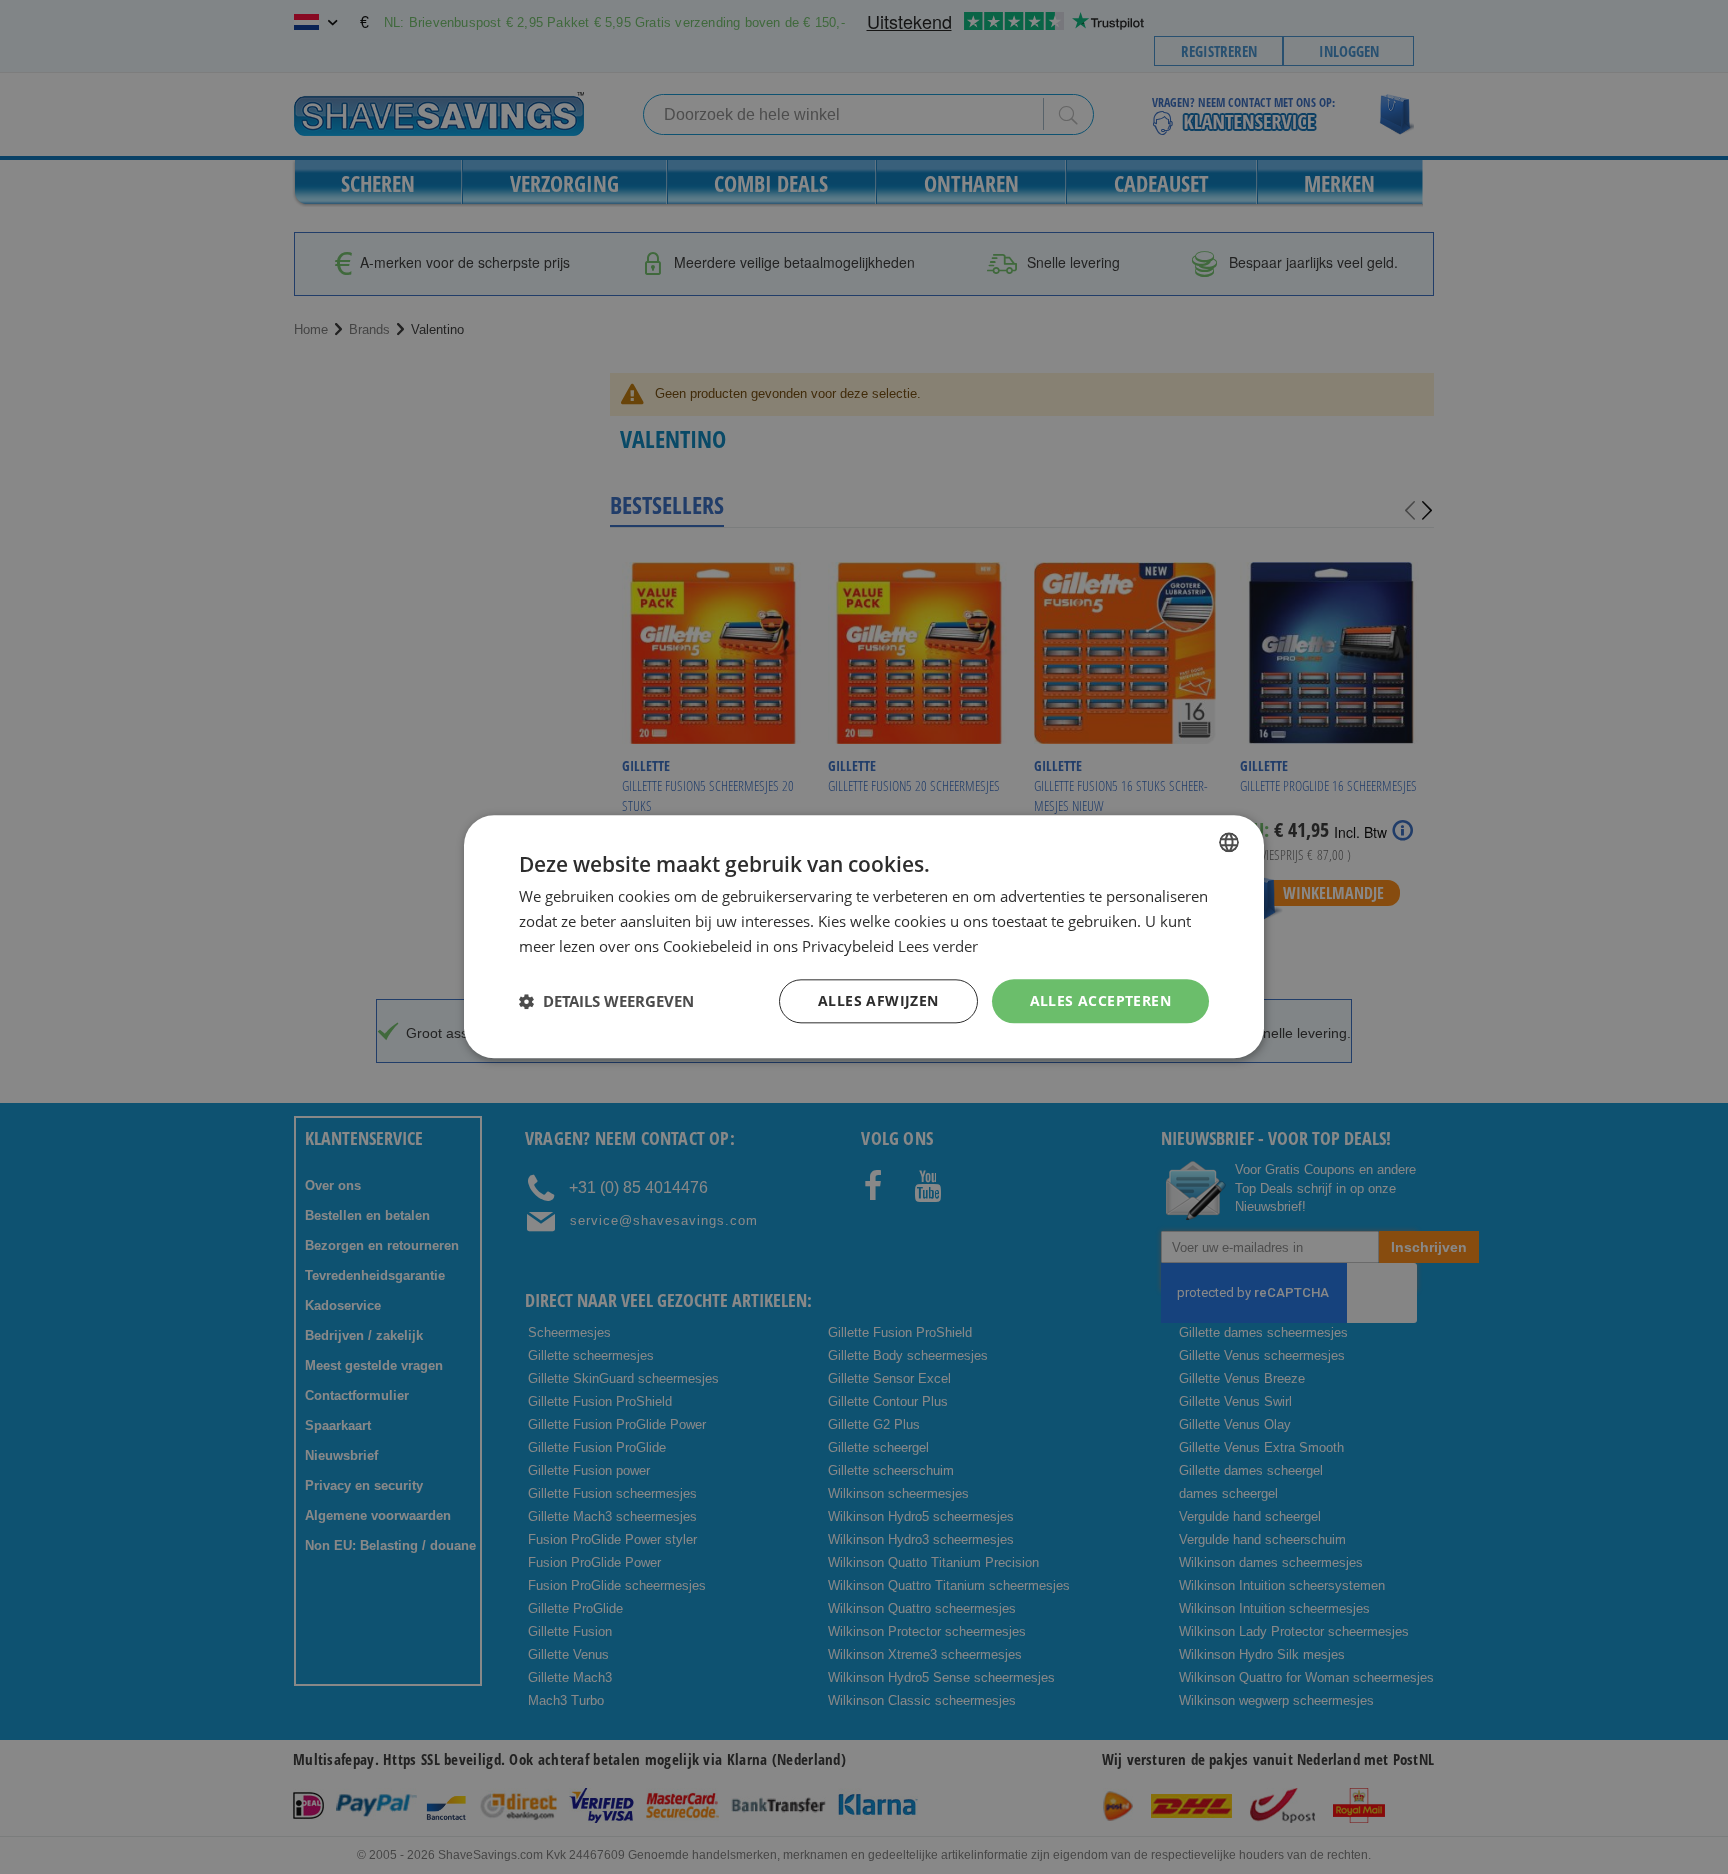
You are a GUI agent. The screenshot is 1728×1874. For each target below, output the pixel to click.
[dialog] (864, 936)
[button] (606, 1001)
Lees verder (938, 946)
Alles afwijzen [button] (878, 1000)
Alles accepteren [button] (1100, 1000)
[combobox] (1229, 842)
